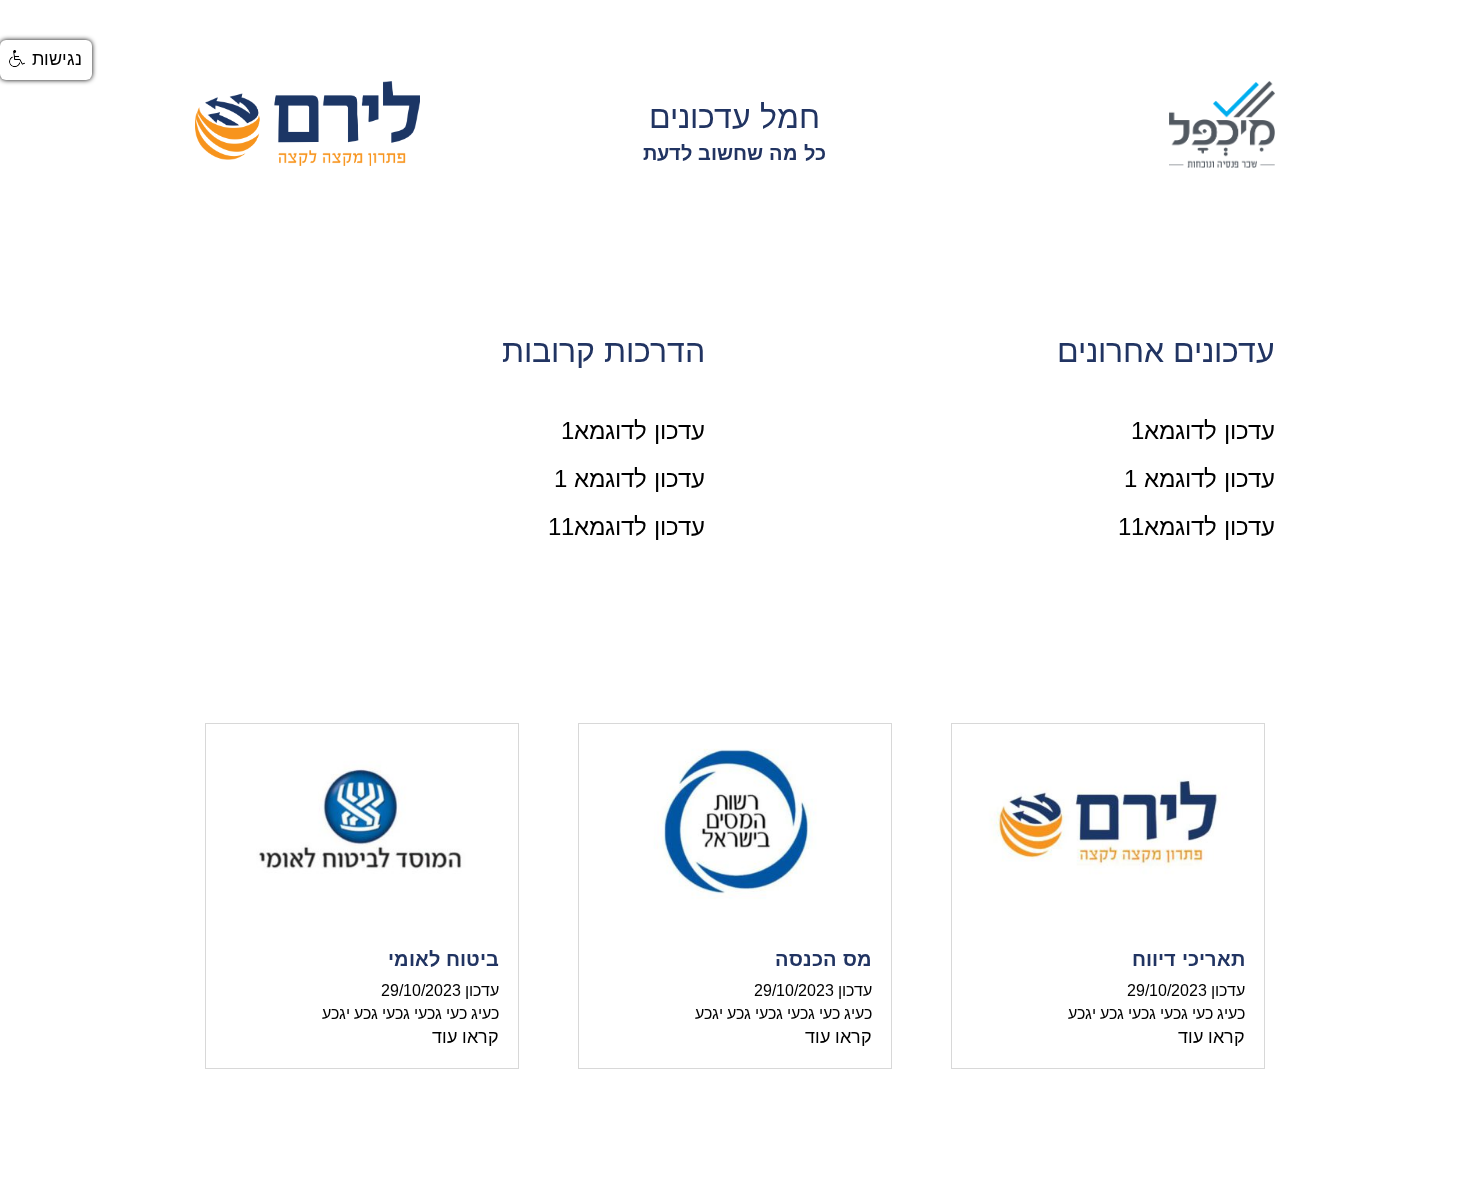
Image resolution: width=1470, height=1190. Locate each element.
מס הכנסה (823, 959)
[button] (46, 60)
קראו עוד (1211, 1037)
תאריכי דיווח (1188, 959)
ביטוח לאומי (443, 959)
